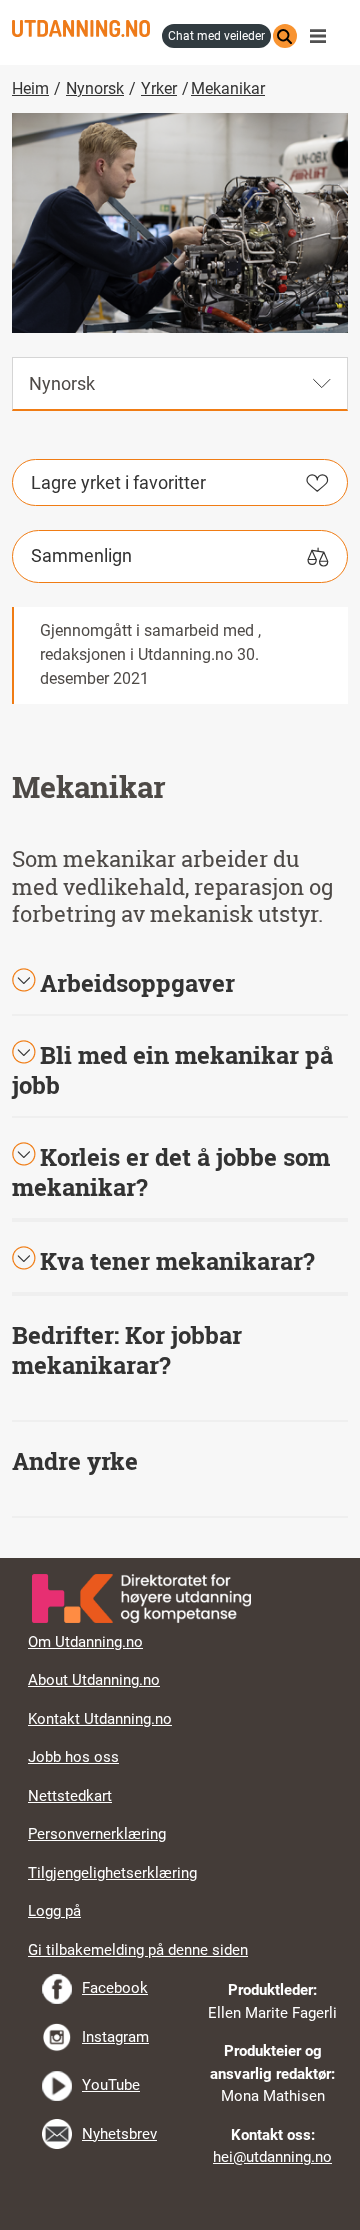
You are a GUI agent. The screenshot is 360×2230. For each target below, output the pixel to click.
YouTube (111, 2085)
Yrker (159, 88)
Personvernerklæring (97, 1834)
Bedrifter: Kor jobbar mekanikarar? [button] (127, 1350)
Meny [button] (323, 36)
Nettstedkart (70, 1796)
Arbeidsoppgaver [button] (137, 983)
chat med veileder (216, 36)
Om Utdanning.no (85, 1642)
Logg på (54, 1911)
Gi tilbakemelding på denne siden (138, 1950)
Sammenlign (81, 555)
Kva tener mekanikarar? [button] (177, 1261)
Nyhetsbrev (119, 2134)
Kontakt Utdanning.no (100, 1719)
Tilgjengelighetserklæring (112, 1873)
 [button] (180, 1558)
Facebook (115, 1988)
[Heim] (81, 28)
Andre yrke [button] (75, 1461)
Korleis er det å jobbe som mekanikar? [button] (171, 1172)
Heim (30, 88)
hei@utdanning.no (272, 2157)
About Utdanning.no (94, 1680)
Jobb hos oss (73, 1757)
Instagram (115, 2037)
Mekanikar (228, 88)
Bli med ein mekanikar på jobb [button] (172, 1070)
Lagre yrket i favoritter (118, 482)
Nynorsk (95, 88)
